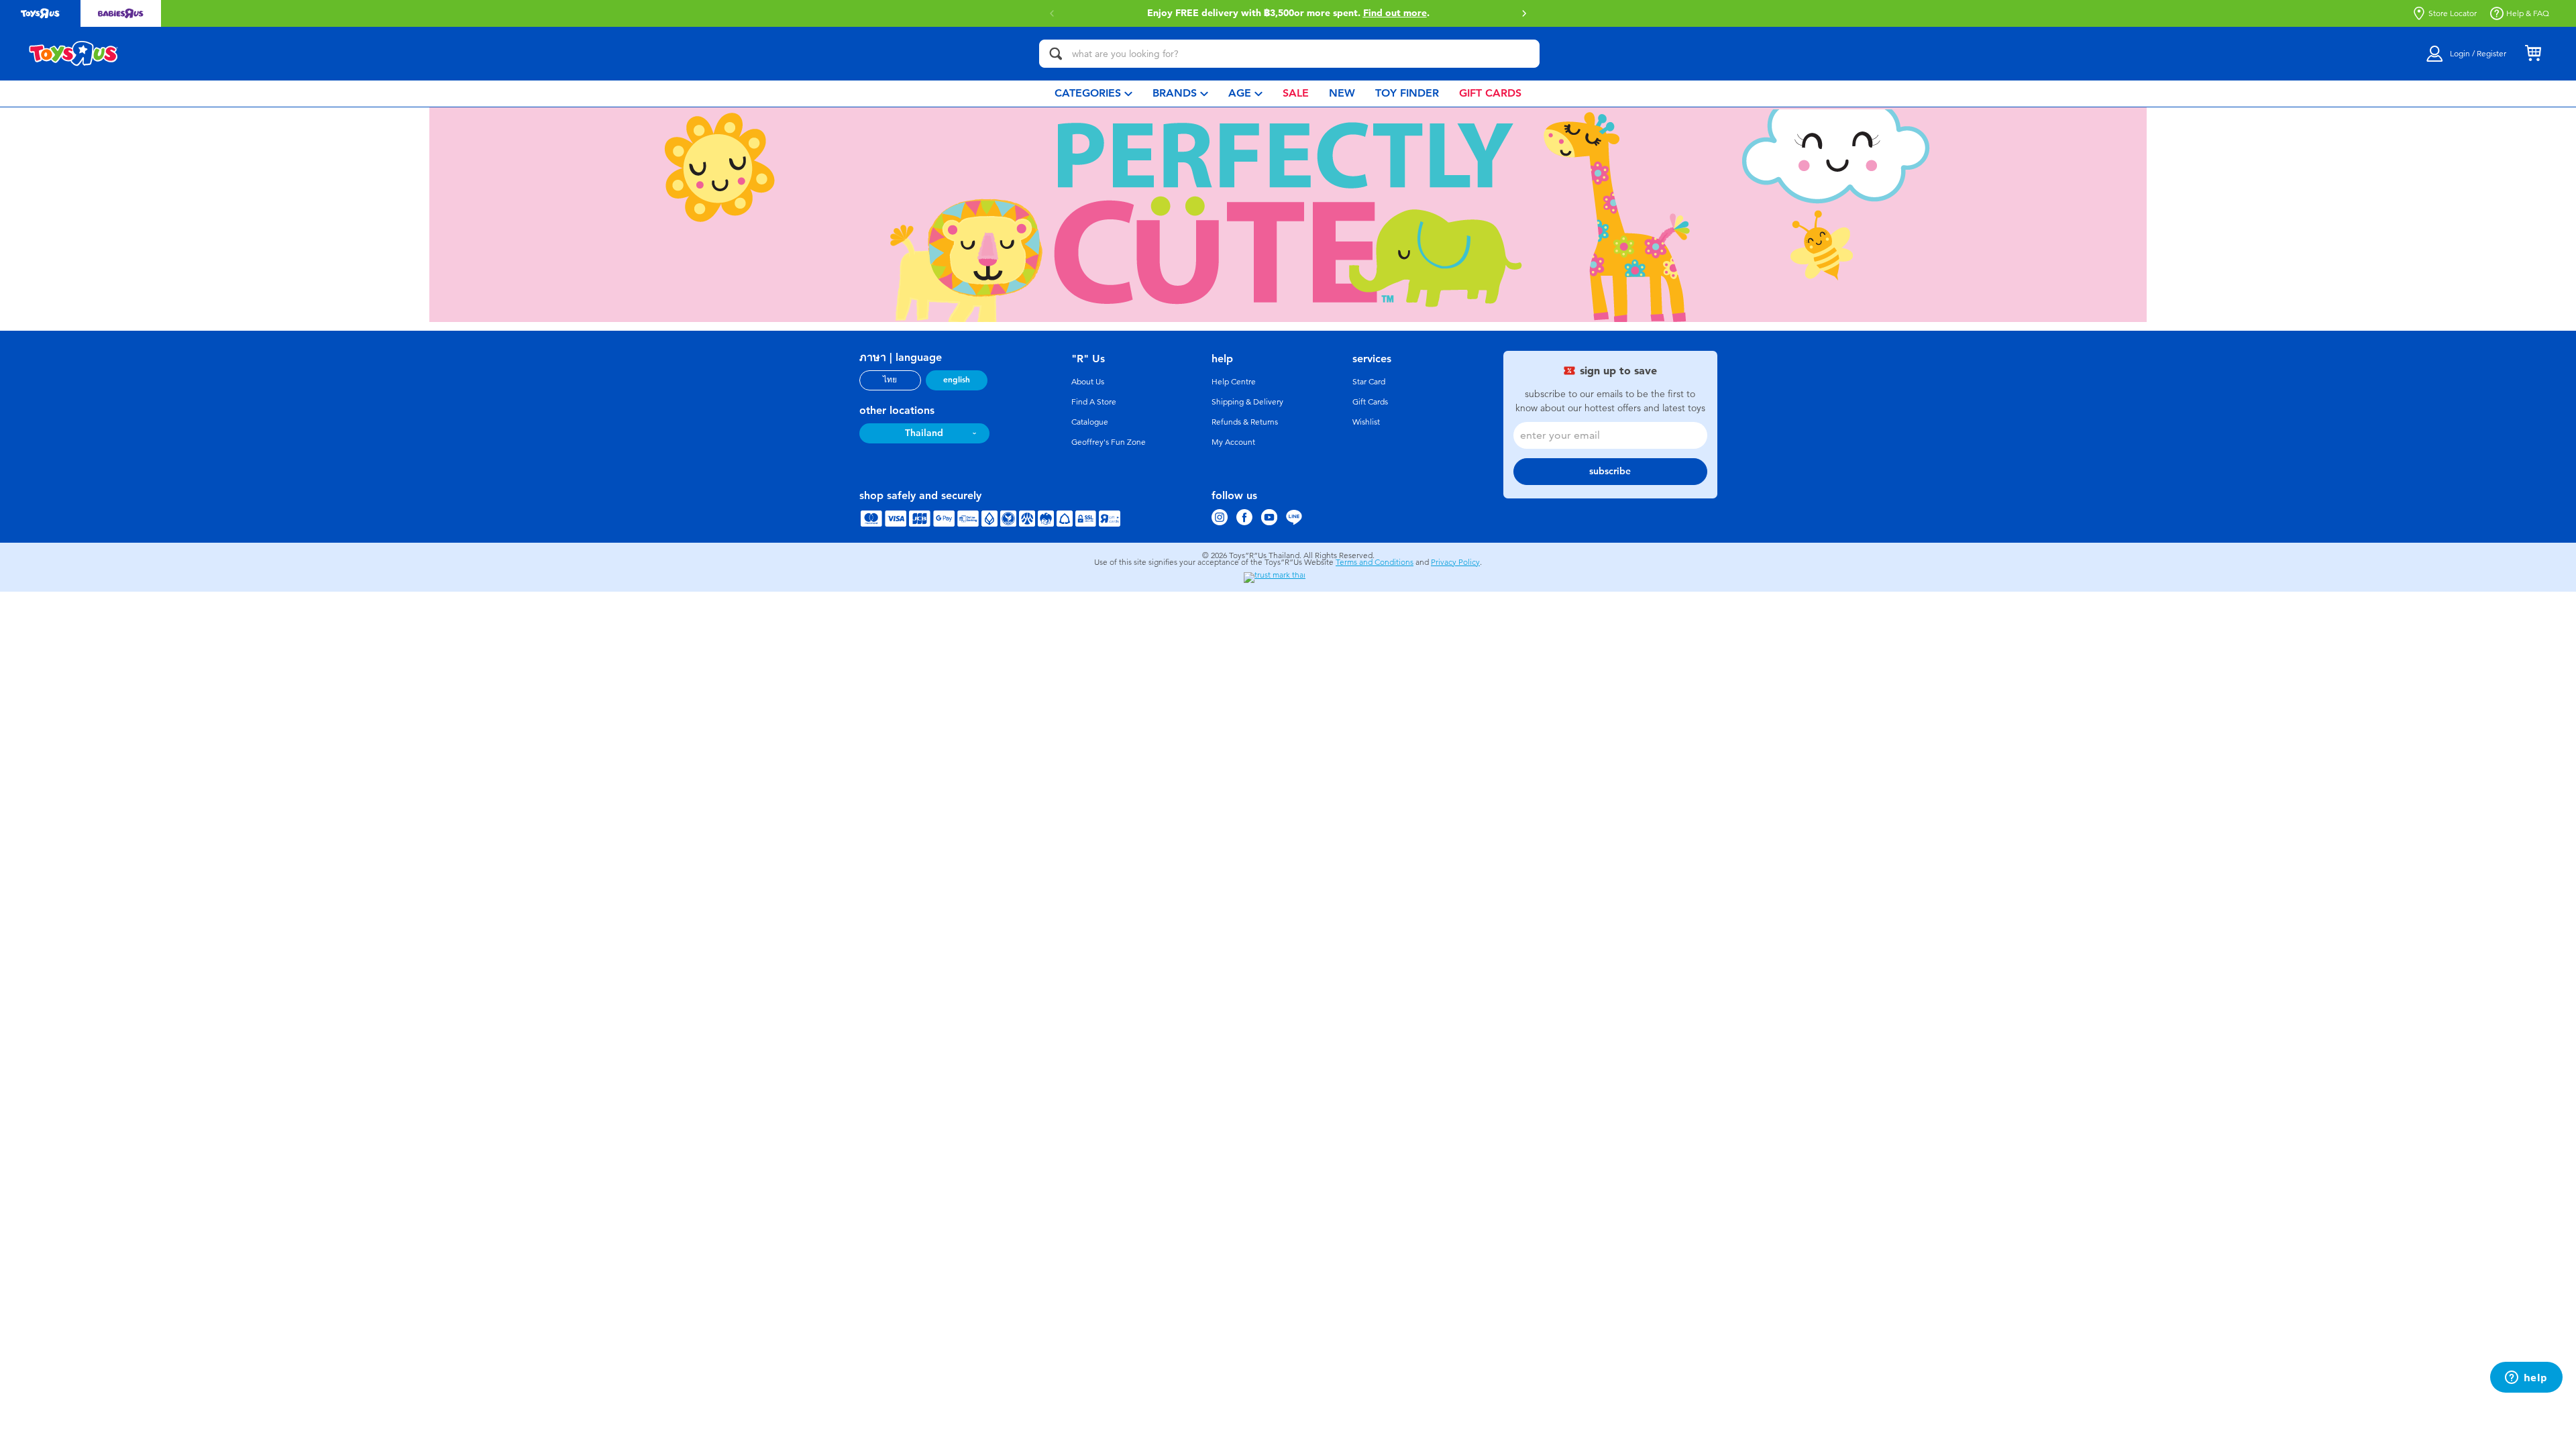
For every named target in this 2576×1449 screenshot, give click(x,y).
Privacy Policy (1455, 562)
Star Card (1369, 382)
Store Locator (2453, 13)
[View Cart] (2533, 54)
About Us (1088, 382)
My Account (1233, 442)
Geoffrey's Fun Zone (1109, 442)
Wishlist (1366, 422)
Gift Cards (1370, 402)
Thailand (924, 433)
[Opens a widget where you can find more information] (2526, 1379)
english (957, 380)
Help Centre (1234, 382)
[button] (1524, 13)
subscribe (1610, 471)
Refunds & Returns (1245, 422)
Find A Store (1094, 402)
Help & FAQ (2528, 13)
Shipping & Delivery (1247, 402)
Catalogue (1090, 422)
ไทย (890, 380)
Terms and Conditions (1375, 562)
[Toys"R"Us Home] (74, 54)
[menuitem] (1093, 94)
